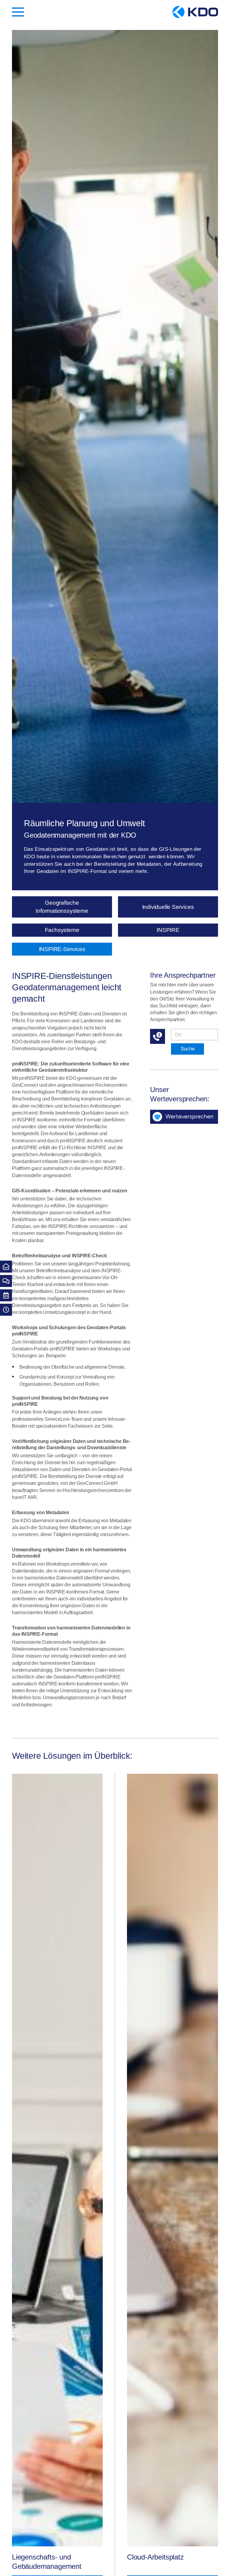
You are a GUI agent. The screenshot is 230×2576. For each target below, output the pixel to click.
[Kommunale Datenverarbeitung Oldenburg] (195, 12)
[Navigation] (18, 12)
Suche (188, 1049)
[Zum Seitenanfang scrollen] (223, 2564)
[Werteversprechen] (184, 1117)
